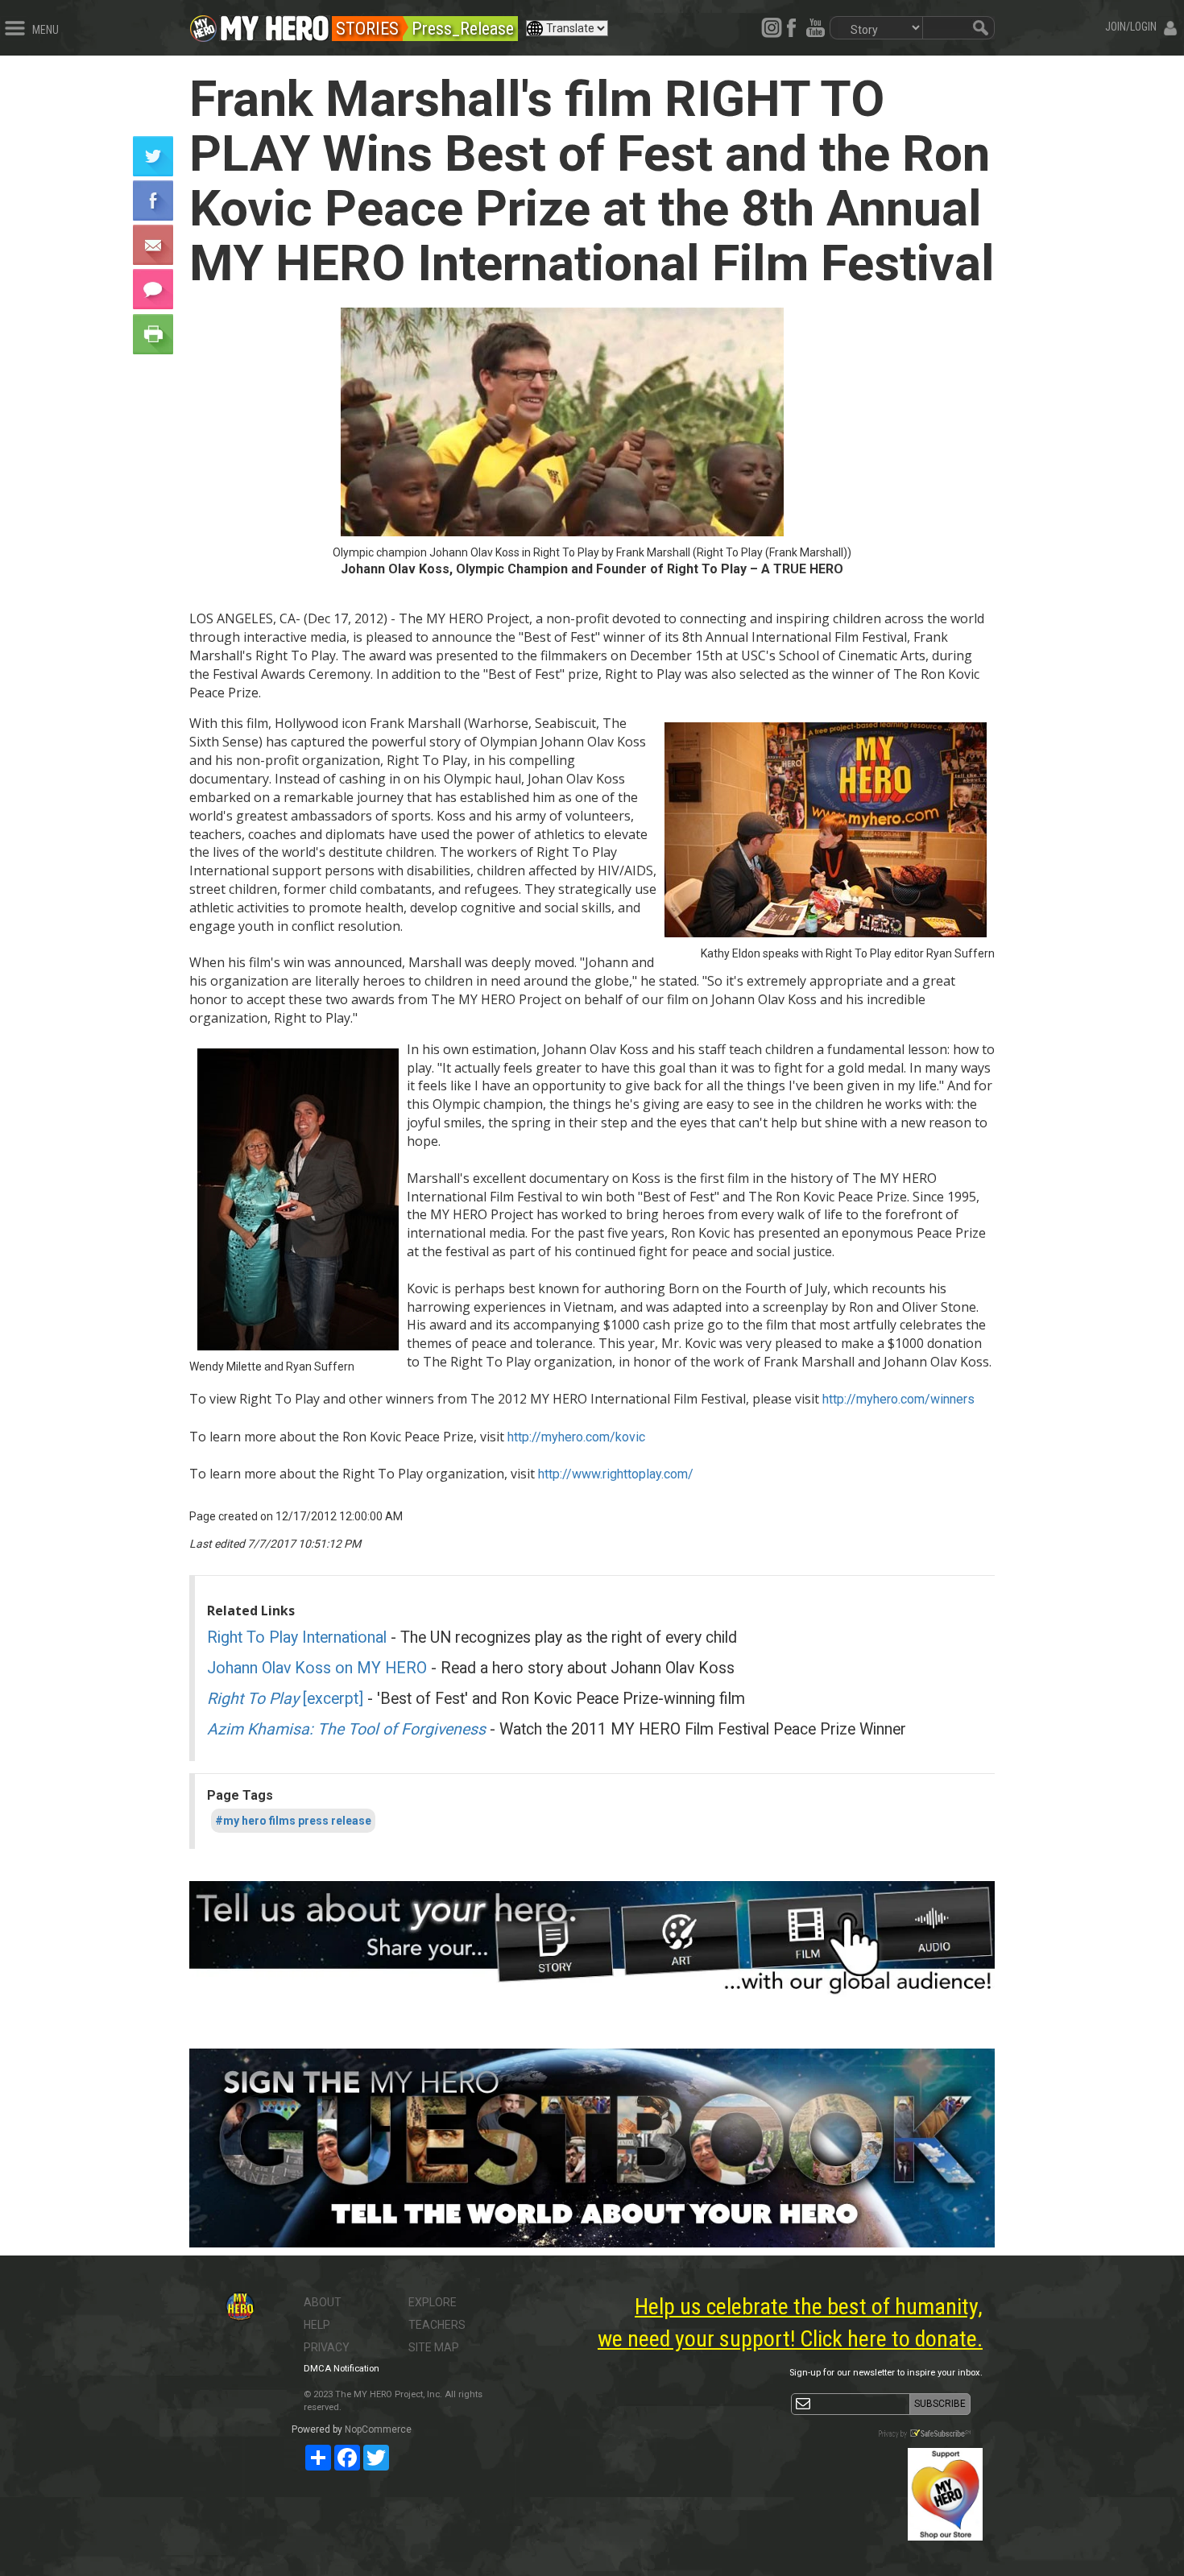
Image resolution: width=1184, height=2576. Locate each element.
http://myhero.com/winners (898, 1399)
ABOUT (323, 2302)
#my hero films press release (293, 1821)
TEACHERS (437, 2325)
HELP (317, 2325)
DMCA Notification (342, 2369)
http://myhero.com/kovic (576, 1437)
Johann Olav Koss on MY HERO (317, 1668)
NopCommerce (378, 2429)
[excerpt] (285, 1699)
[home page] (275, 24)
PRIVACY (327, 2347)
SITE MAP (434, 2347)
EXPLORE (433, 2302)
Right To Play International (297, 1637)
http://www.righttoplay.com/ (616, 1474)
